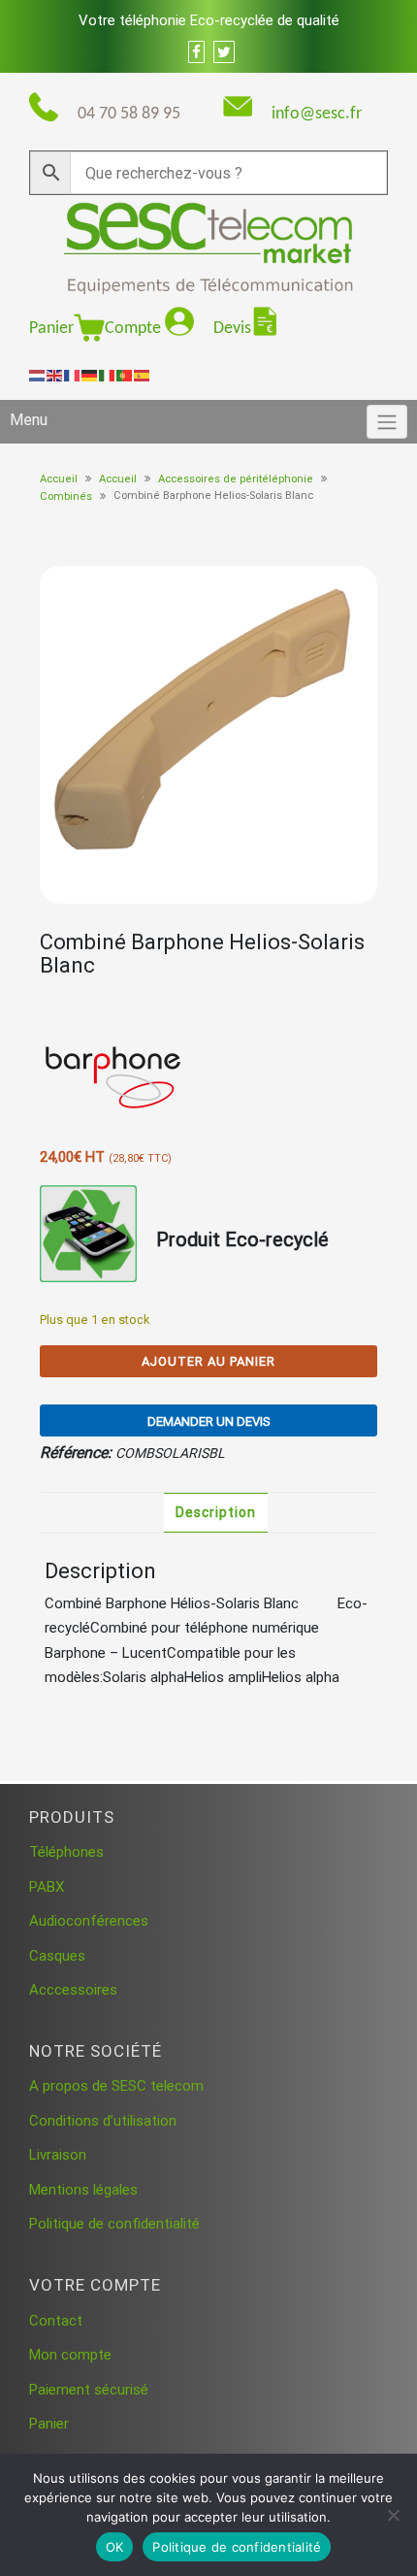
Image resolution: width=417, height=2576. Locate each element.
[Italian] (108, 375)
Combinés (66, 496)
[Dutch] (38, 375)
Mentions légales (83, 2190)
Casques (57, 1956)
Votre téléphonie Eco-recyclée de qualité (209, 20)
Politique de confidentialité (114, 2224)
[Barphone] (112, 1072)
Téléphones (66, 1852)
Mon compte (70, 2355)
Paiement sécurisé (89, 2390)
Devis (232, 329)
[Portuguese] (125, 375)
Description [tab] (216, 1512)
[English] (55, 375)
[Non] (393, 2515)
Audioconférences (89, 1921)
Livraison (58, 2155)
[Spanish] (143, 375)
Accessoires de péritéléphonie (236, 479)
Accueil (59, 479)
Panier (51, 329)
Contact (56, 2321)
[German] (90, 375)
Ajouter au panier (208, 1361)
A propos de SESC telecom (116, 2086)
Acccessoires (73, 1990)
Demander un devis (209, 1421)
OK (115, 2547)
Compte (135, 329)
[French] (73, 375)
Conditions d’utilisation (103, 2121)
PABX (47, 1887)
